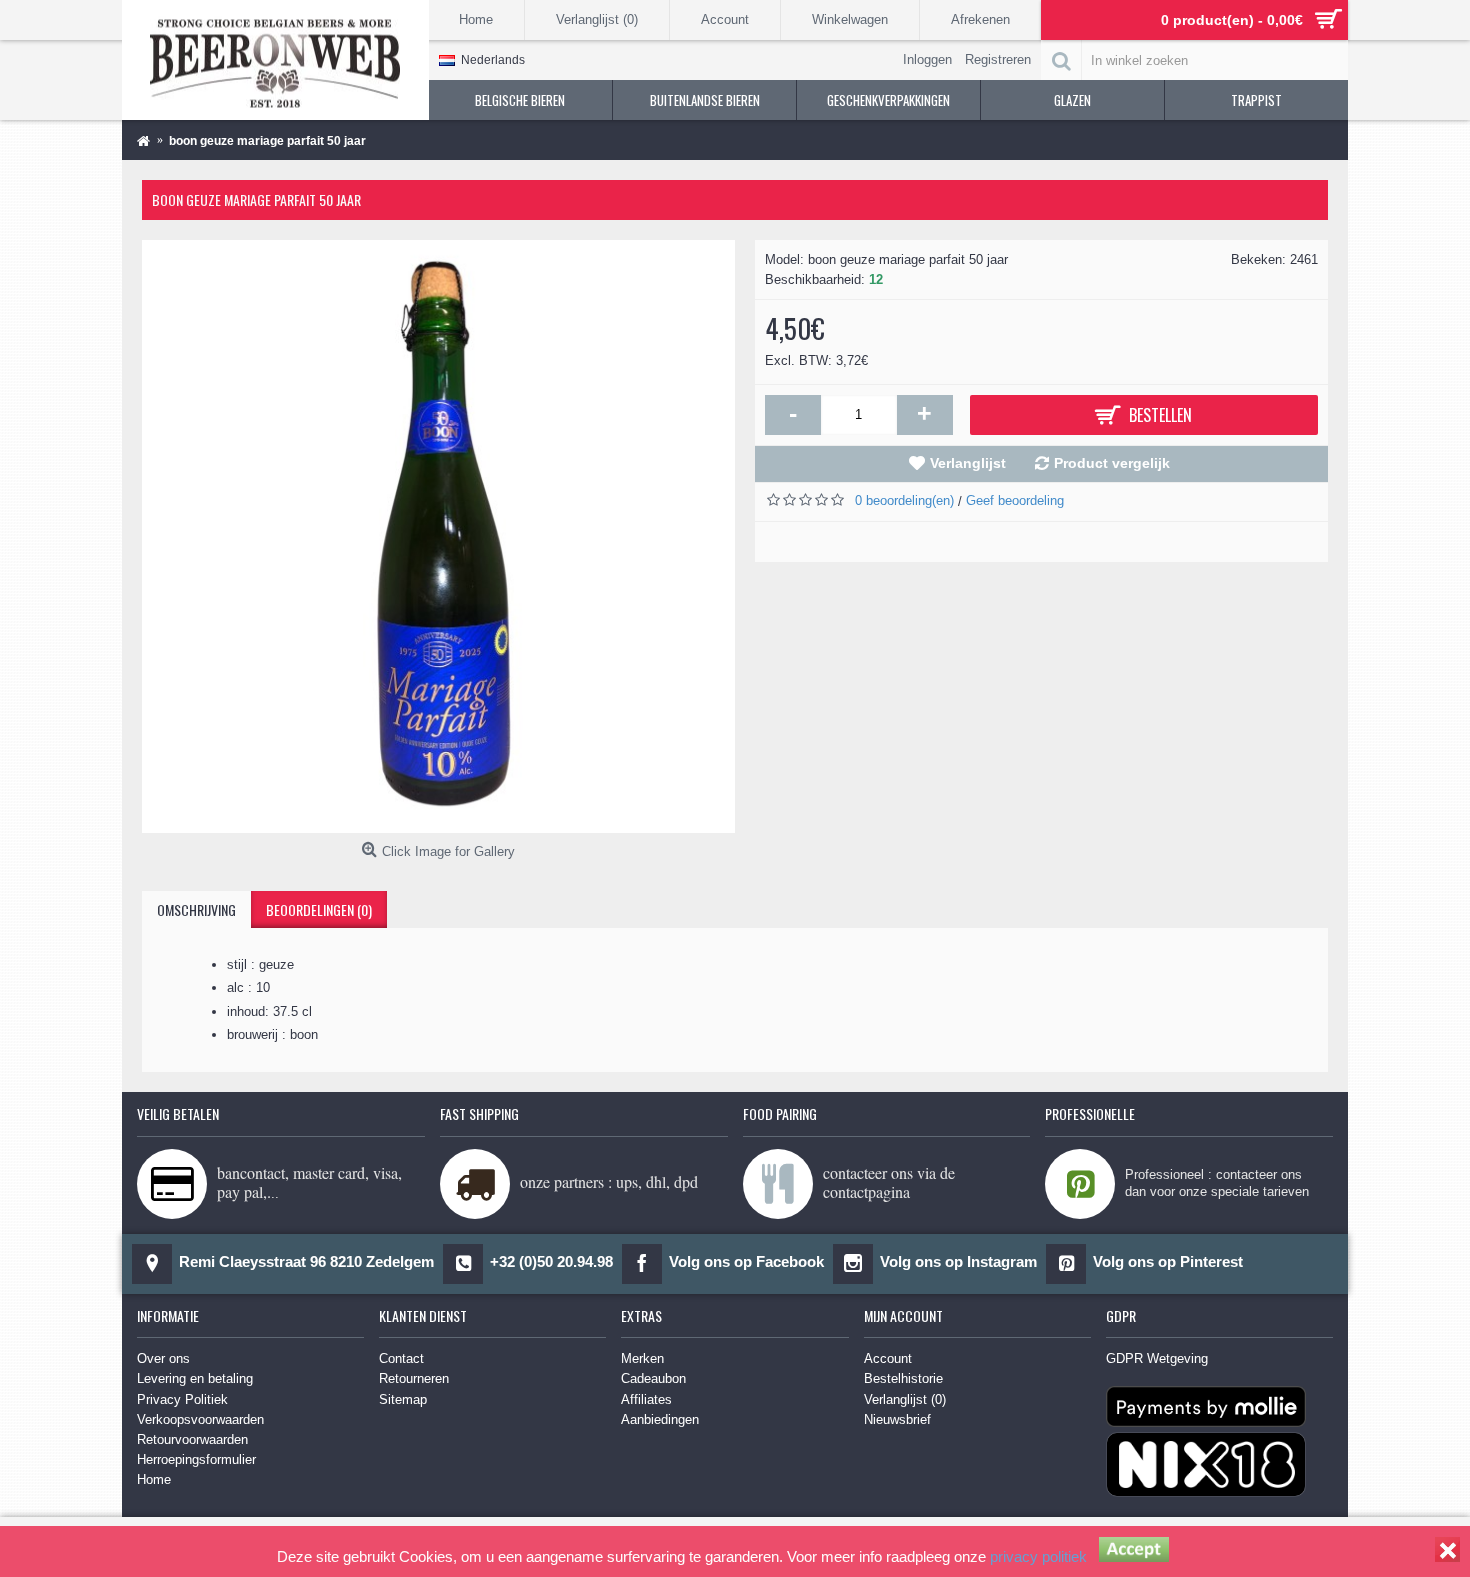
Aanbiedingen (660, 1419)
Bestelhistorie (903, 1378)
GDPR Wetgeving (1157, 1358)
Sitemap (403, 1399)
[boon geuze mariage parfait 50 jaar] (438, 536)
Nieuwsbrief (897, 1419)
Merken (642, 1358)
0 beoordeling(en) (904, 500)
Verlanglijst (968, 463)
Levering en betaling (195, 1378)
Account (888, 1358)
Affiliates (646, 1399)
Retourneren (414, 1378)
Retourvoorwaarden (192, 1439)
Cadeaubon (653, 1378)
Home (154, 1479)
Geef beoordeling (1015, 500)
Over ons (163, 1358)
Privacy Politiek (182, 1399)
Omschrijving (196, 909)
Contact (401, 1358)
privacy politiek (1038, 1556)
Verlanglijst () (905, 1399)
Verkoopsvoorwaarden (200, 1419)
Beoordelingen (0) (319, 909)
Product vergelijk (1112, 463)
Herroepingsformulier (196, 1459)
